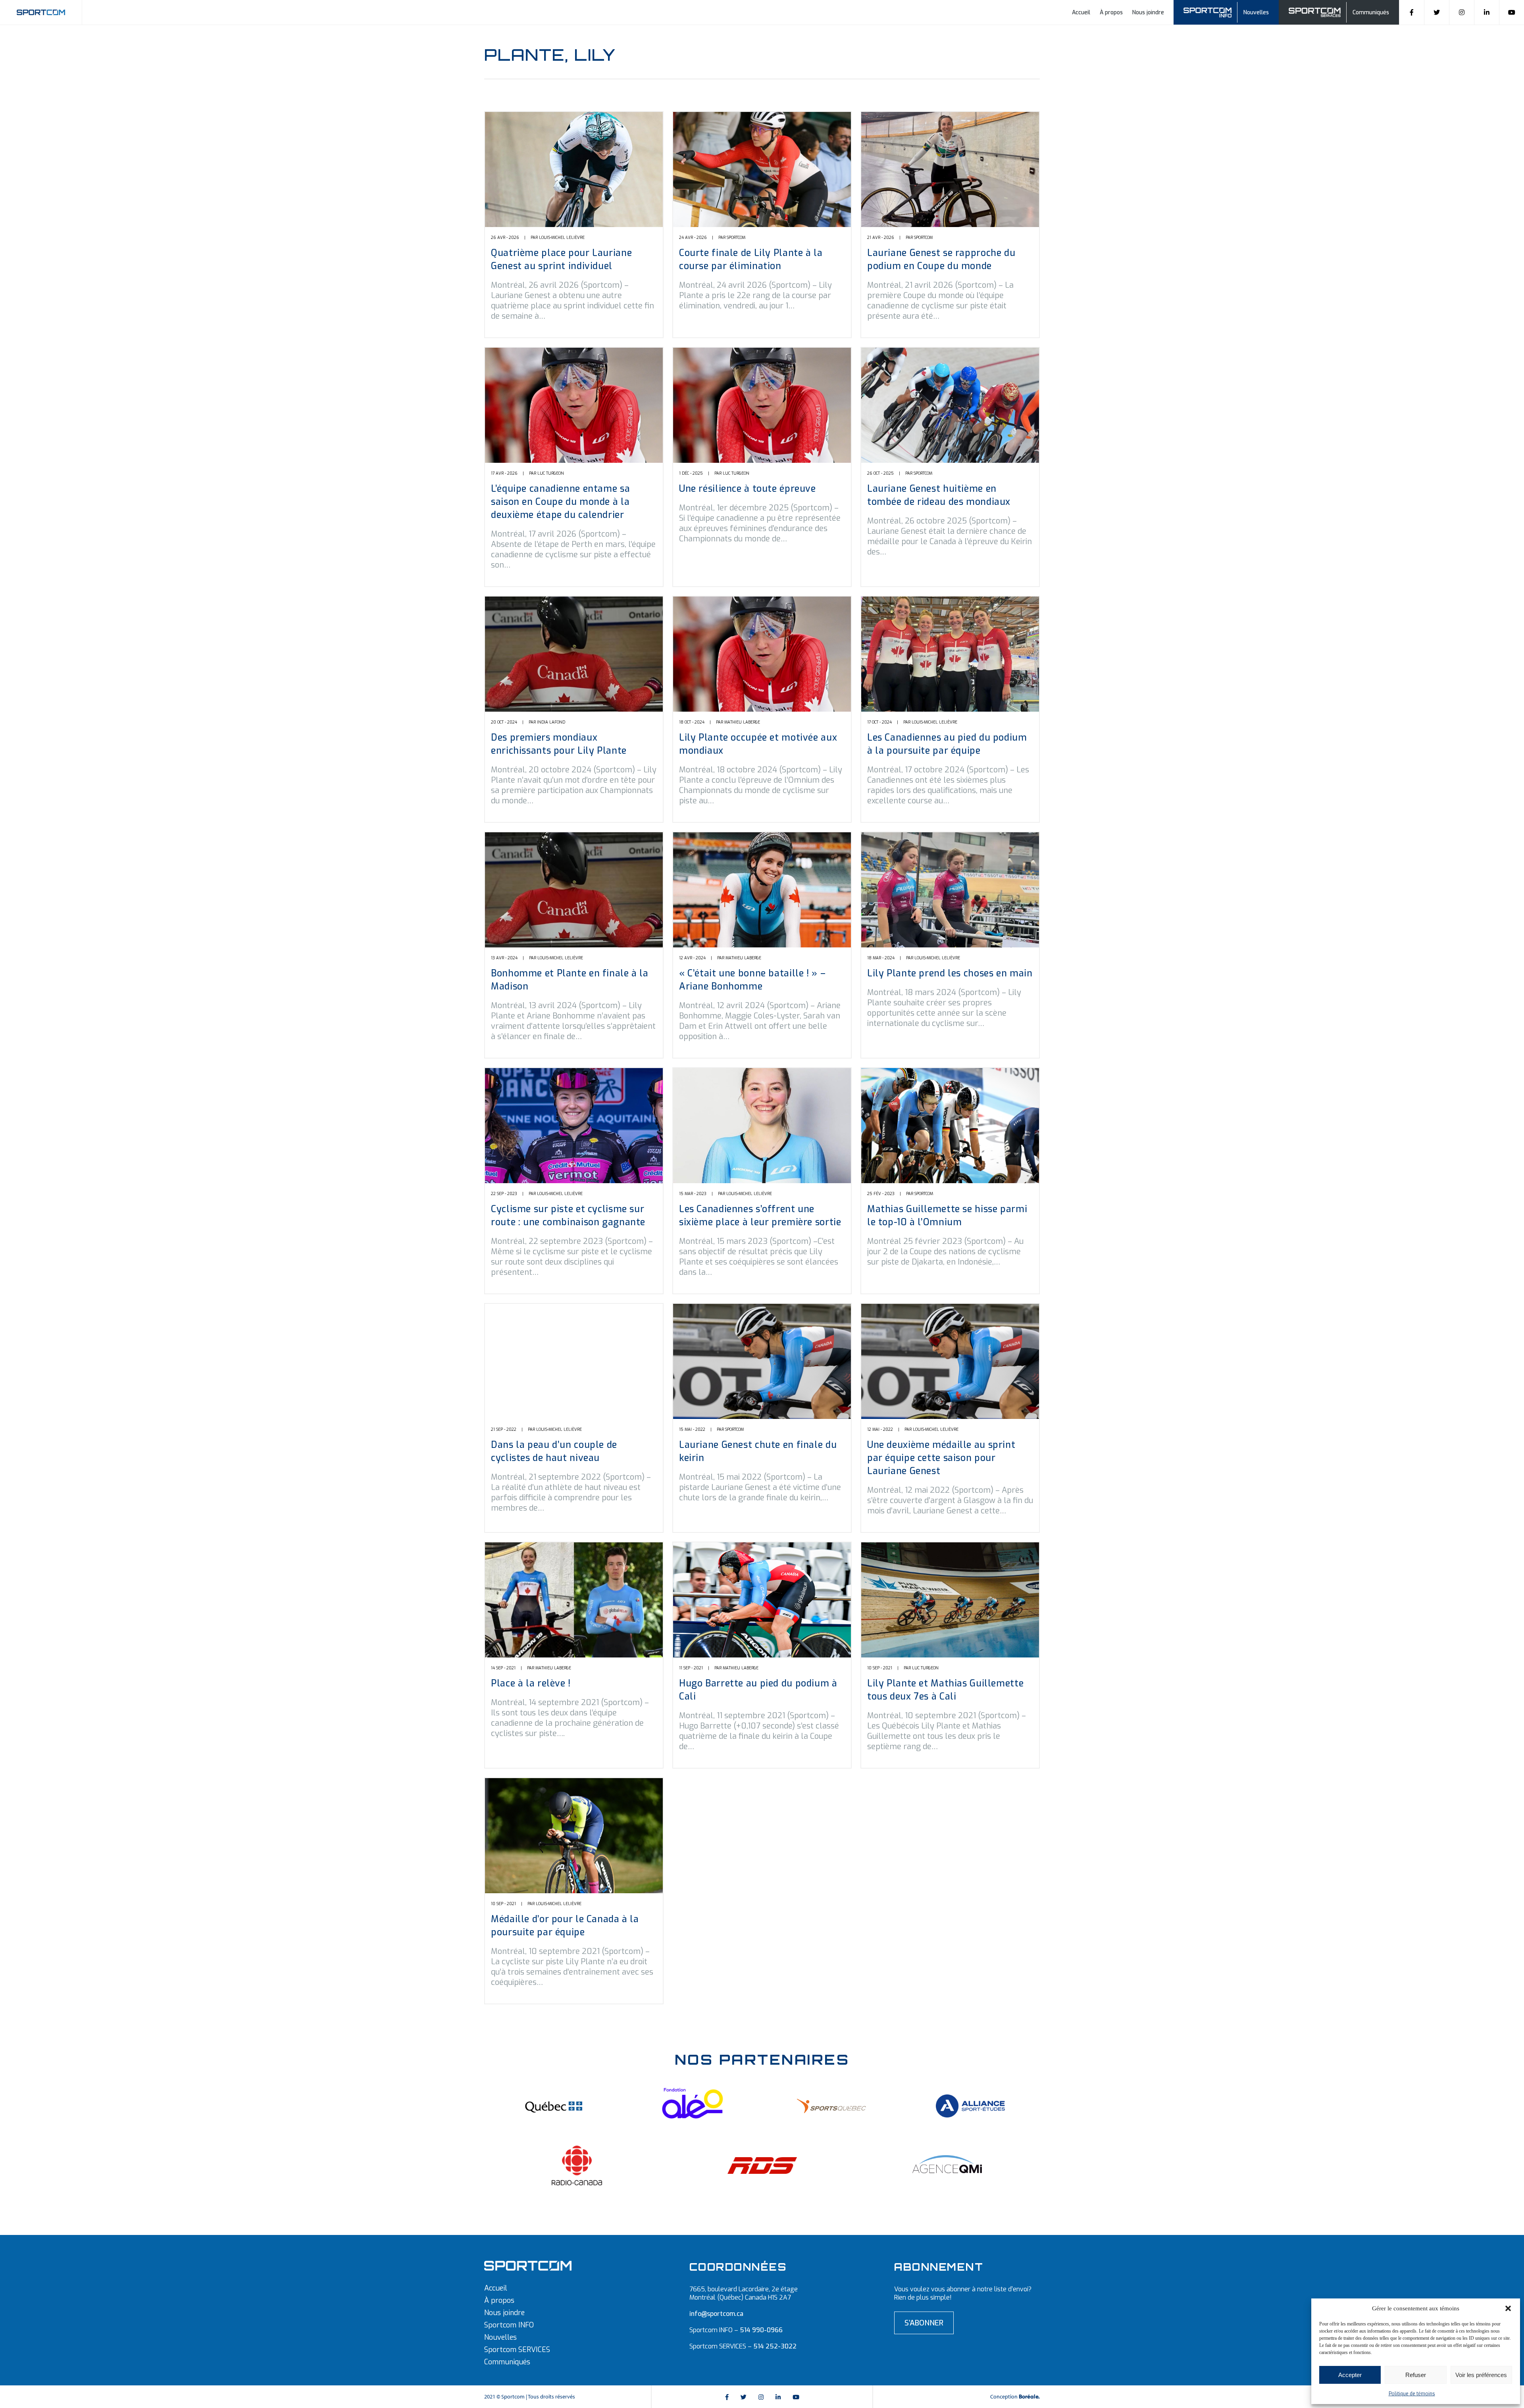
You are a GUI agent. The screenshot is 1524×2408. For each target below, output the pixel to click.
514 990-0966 (761, 2330)
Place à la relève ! (531, 1683)
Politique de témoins (1412, 2394)
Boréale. (1029, 2397)
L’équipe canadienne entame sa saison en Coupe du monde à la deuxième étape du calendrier (560, 502)
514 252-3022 (775, 2346)
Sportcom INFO (509, 2325)
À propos (1111, 13)
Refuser (1416, 2375)
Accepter (1350, 2375)
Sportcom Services (1316, 11)
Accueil (1081, 13)
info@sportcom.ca (716, 2314)
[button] (1508, 2308)
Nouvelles (1256, 13)
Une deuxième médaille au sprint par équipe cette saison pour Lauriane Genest (941, 1458)
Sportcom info (1213, 11)
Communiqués (1371, 13)
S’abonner (924, 2323)
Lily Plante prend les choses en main (950, 973)
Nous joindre (1148, 13)
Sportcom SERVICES (517, 2350)
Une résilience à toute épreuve (748, 489)
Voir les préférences (1481, 2375)
